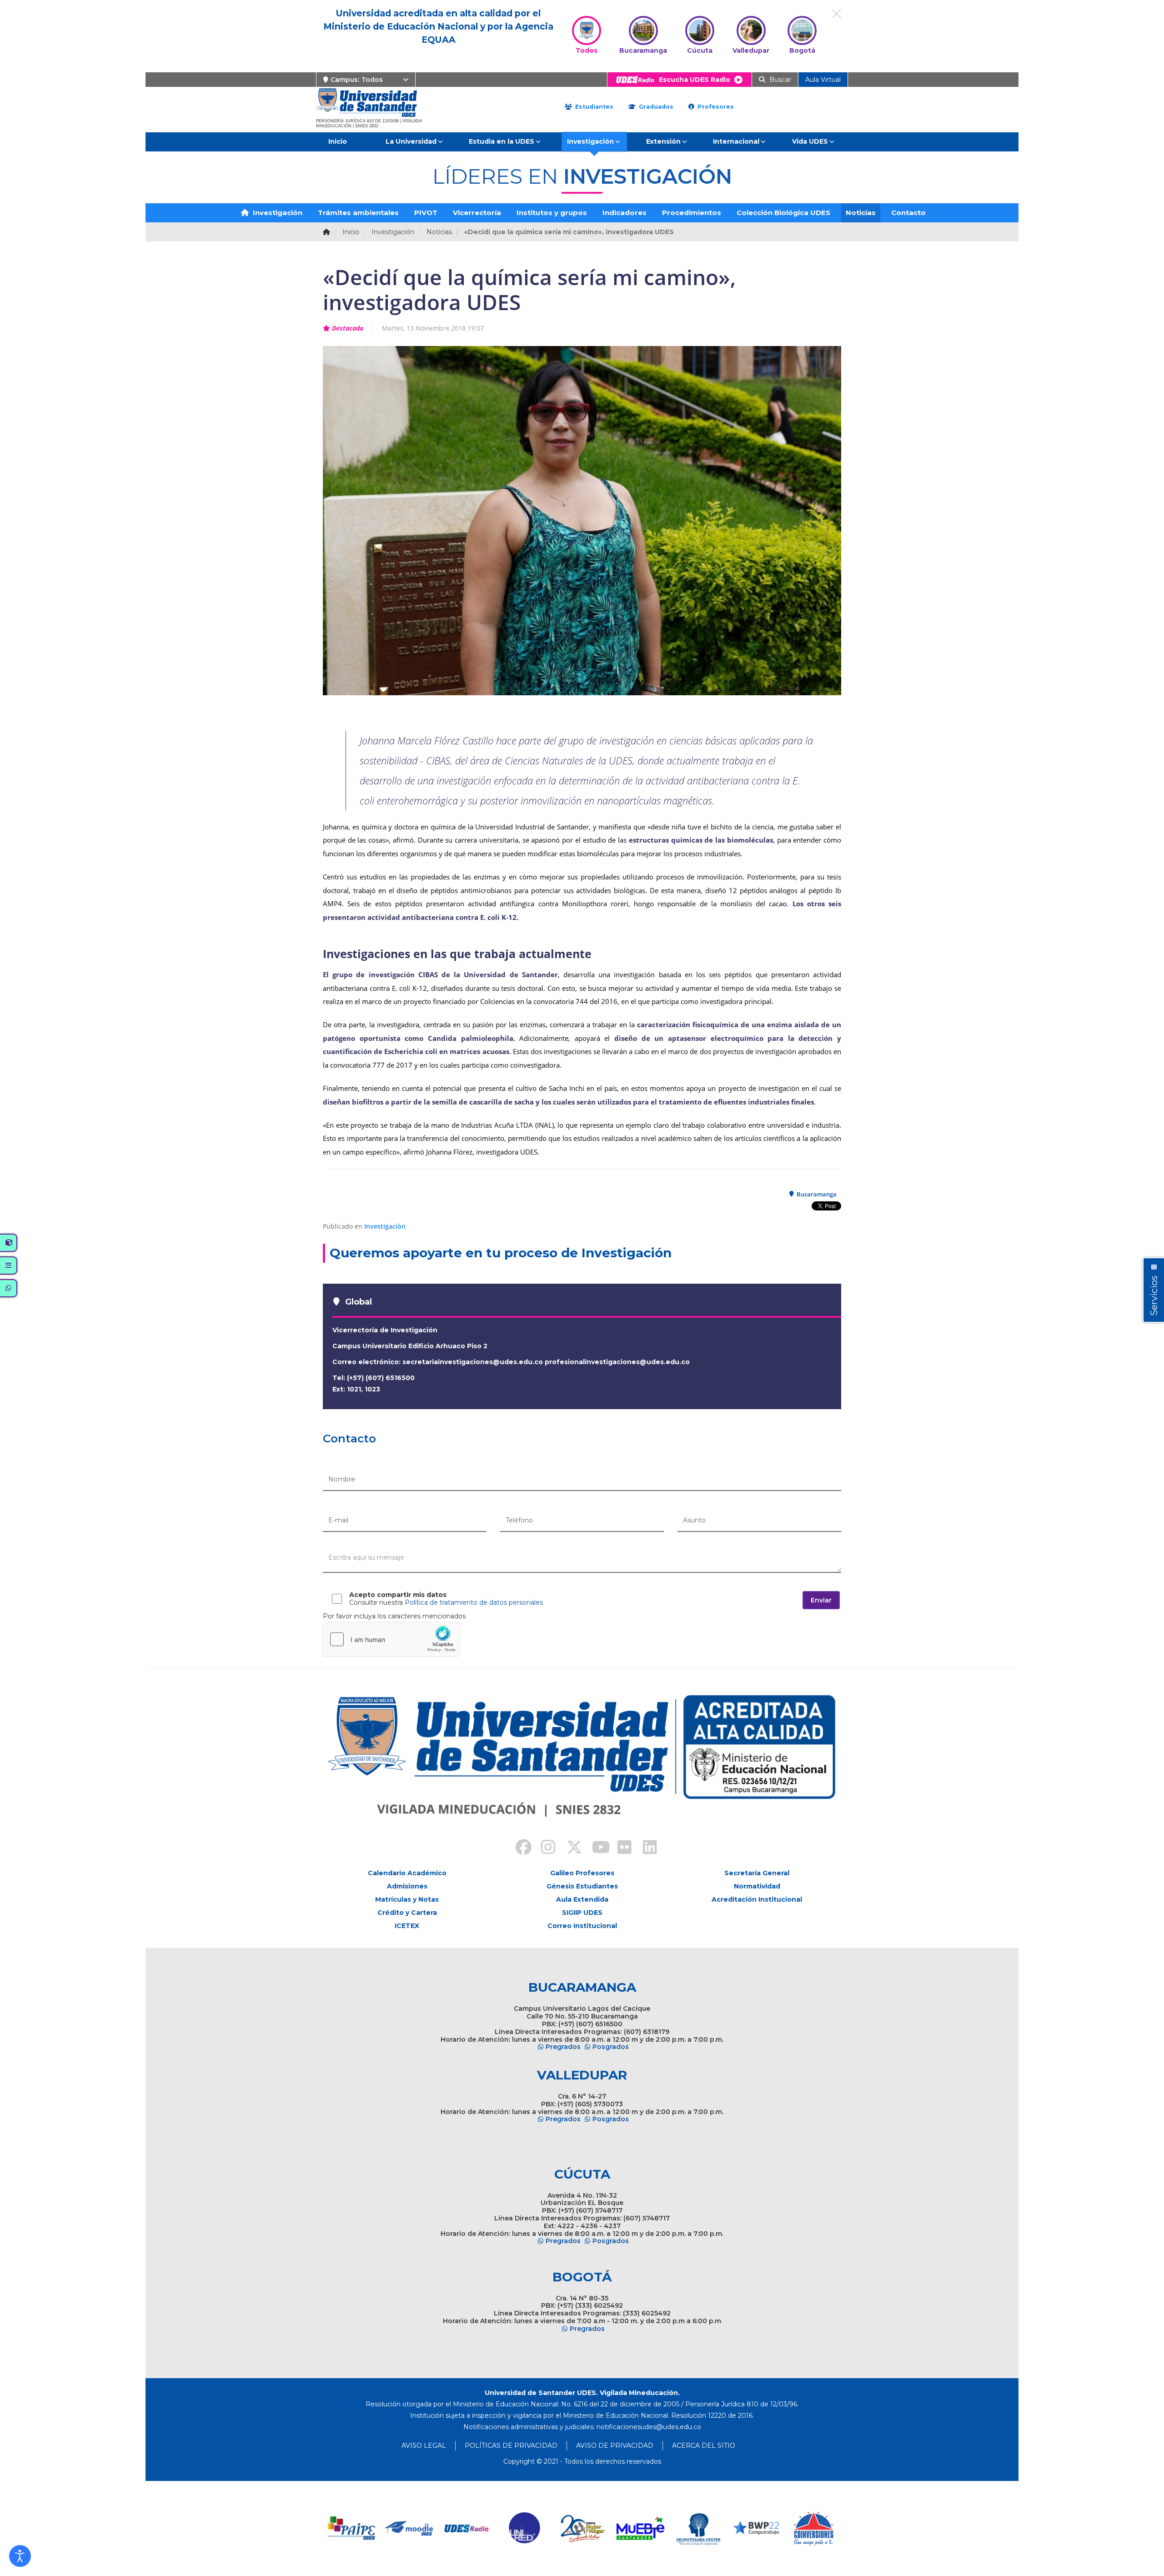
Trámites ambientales (358, 213)
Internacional (736, 141)
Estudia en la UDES (502, 141)
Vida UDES (810, 141)
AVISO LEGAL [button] (424, 2445)
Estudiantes (593, 107)
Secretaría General (757, 1873)
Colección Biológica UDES (783, 213)
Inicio (338, 141)
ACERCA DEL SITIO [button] (704, 2445)
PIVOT (426, 213)
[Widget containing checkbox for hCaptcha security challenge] (391, 1639)
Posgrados (611, 2047)
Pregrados (563, 2047)
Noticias (861, 213)
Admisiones (407, 1886)
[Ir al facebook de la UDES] (518, 1848)
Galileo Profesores (582, 1873)
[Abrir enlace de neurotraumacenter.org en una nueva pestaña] (698, 2528)
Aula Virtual (823, 80)
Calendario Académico (407, 1873)
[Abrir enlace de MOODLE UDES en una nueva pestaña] (409, 2528)
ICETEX (407, 1926)
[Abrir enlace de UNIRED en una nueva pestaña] (525, 2528)
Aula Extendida (582, 1899)
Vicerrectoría (477, 213)
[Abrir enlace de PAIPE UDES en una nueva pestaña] (352, 2528)
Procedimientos (692, 213)
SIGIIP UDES (582, 1913)
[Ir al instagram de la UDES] (544, 1848)
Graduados (655, 107)
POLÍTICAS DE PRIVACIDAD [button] (511, 2445)
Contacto (908, 213)
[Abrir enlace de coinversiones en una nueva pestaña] (814, 2528)
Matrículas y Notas (407, 1899)
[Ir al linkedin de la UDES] (646, 1848)
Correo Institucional (582, 1926)
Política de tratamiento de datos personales (474, 1602)
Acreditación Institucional (757, 1899)
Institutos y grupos (552, 213)
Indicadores (625, 213)
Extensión (663, 141)
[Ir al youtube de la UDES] (595, 1848)
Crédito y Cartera (407, 1913)
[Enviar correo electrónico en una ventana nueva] (649, 2427)
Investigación (590, 141)
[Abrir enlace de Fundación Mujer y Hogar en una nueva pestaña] (583, 2528)
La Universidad (411, 141)
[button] (20, 2556)
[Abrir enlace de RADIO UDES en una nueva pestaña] (467, 2528)
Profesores (715, 107)
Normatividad (757, 1886)
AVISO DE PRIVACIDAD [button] (615, 2445)
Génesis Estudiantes (582, 1886)
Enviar (821, 1600)
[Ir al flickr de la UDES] (620, 1848)
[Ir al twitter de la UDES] (569, 1848)
